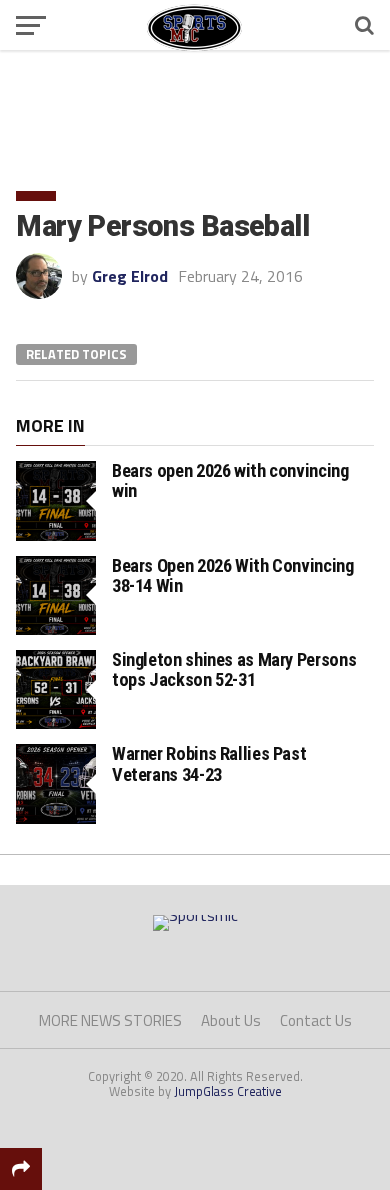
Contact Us (316, 1020)
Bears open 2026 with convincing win (230, 480)
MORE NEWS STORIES (110, 1020)
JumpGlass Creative (228, 1091)
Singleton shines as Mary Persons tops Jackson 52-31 (234, 669)
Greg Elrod (130, 276)
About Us (231, 1020)
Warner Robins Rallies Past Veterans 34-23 (209, 763)
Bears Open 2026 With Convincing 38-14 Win (233, 575)
